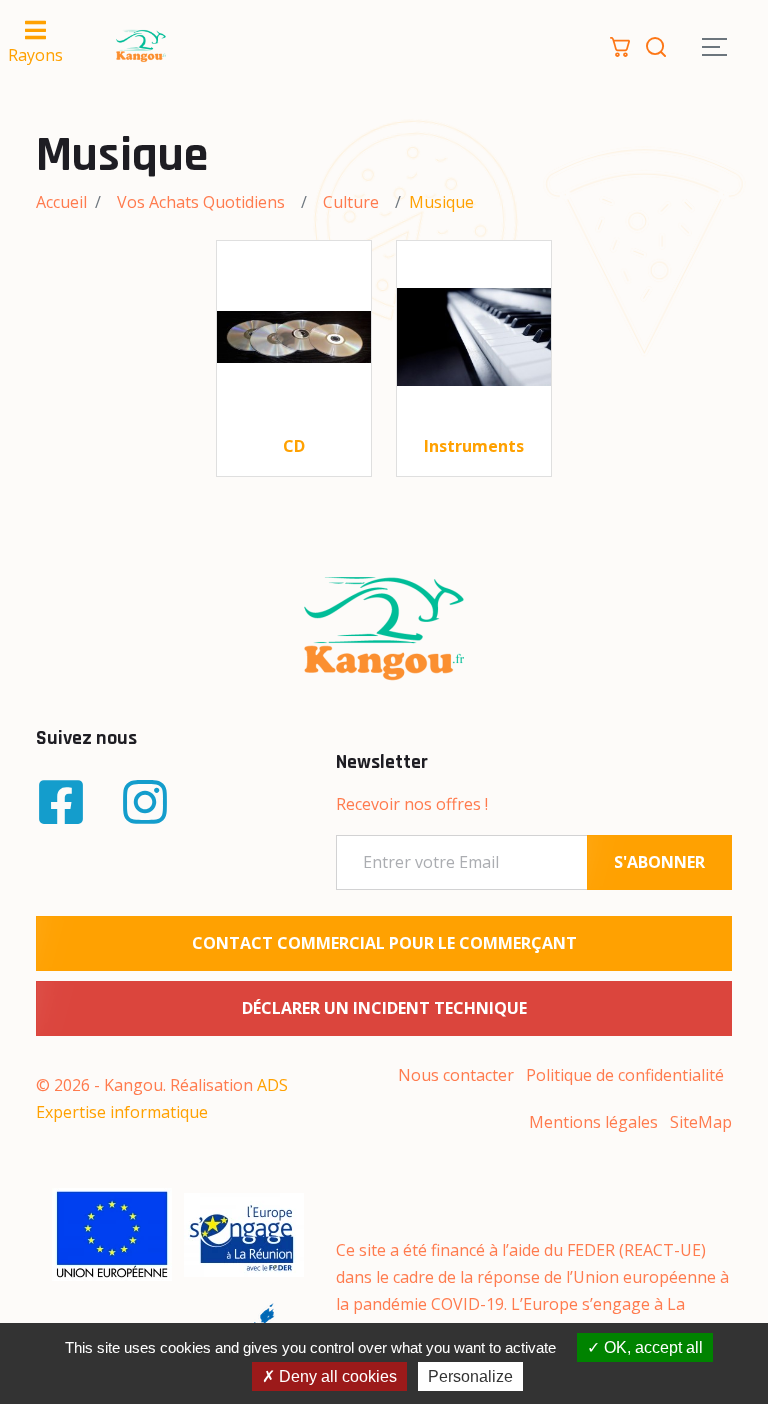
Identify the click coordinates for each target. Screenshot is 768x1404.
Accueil (61, 202)
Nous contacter (456, 1075)
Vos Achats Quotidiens (201, 202)
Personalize (470, 1376)
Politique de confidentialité (625, 1075)
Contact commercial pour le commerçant (384, 943)
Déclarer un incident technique (384, 1008)
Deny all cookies (336, 1376)
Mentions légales (593, 1122)
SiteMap (701, 1122)
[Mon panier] (620, 45)
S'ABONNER (659, 862)
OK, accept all (651, 1347)
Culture (351, 202)
